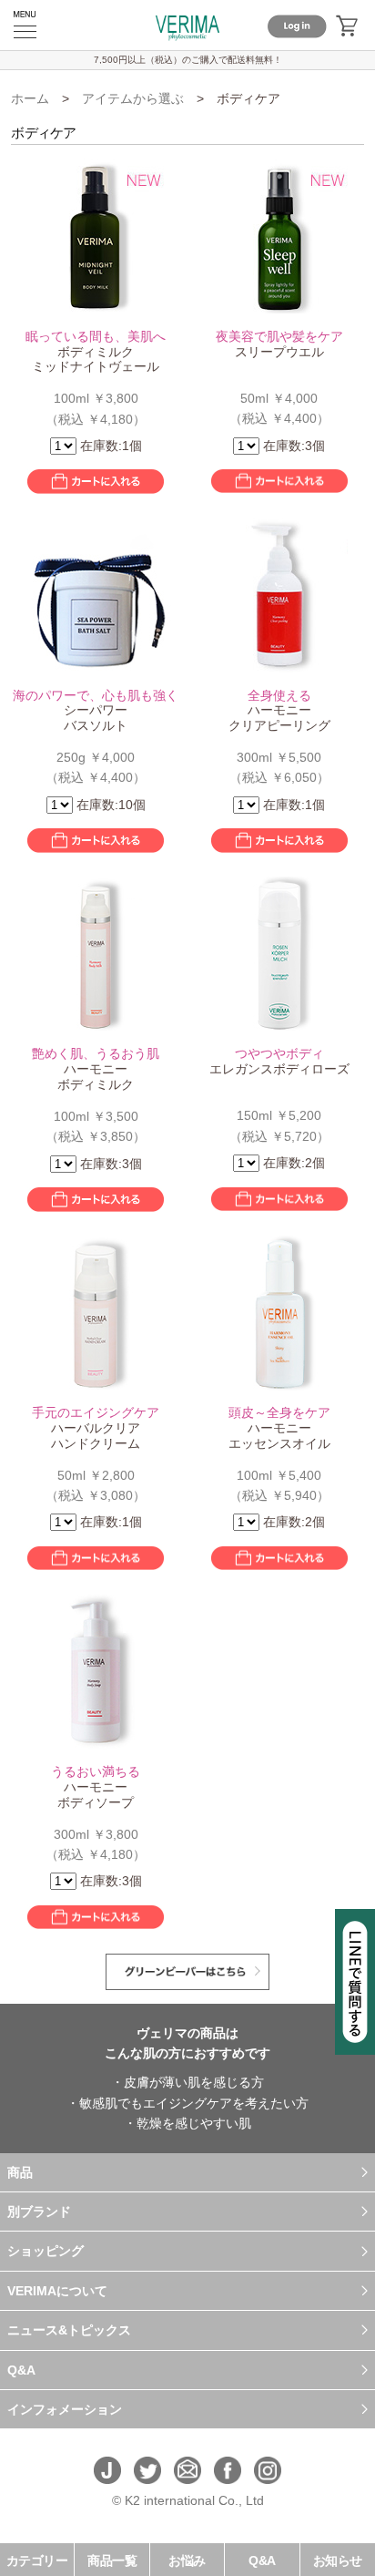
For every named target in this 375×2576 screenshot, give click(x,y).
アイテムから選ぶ (133, 98)
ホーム (30, 98)
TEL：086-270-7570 (187, 2520)
